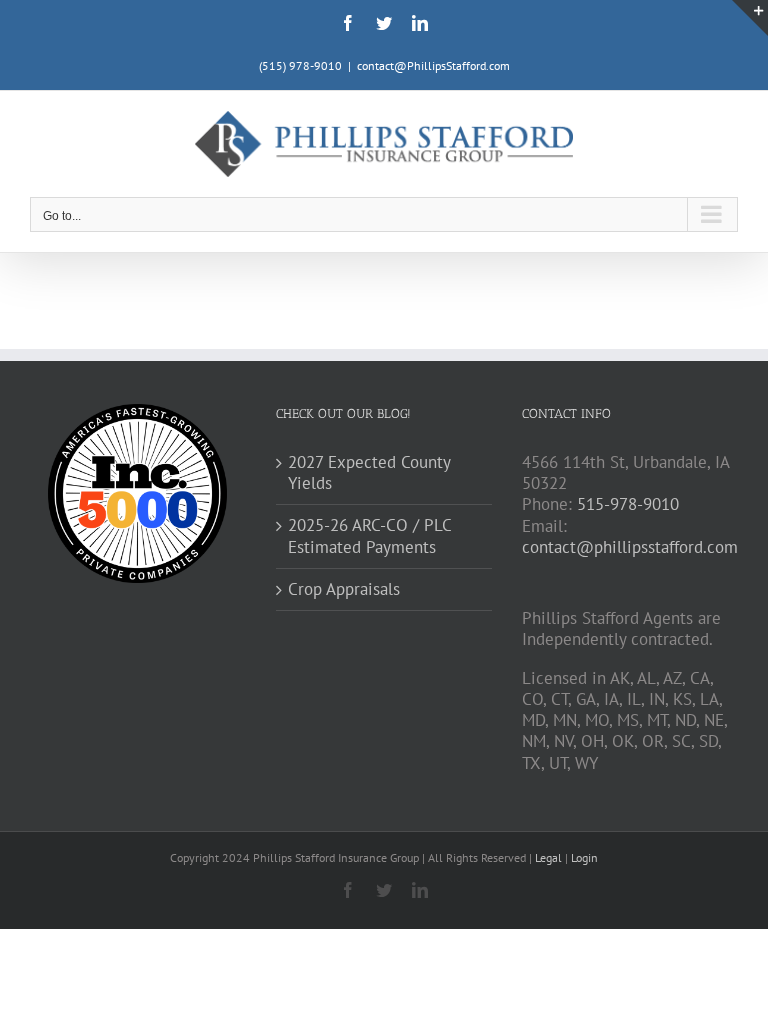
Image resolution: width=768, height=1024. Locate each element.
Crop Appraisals (344, 589)
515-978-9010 (628, 504)
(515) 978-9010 (300, 65)
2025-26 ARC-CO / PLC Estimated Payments (369, 536)
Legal (550, 857)
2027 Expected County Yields (369, 473)
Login (584, 857)
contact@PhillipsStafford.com (433, 65)
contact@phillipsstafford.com (630, 547)
